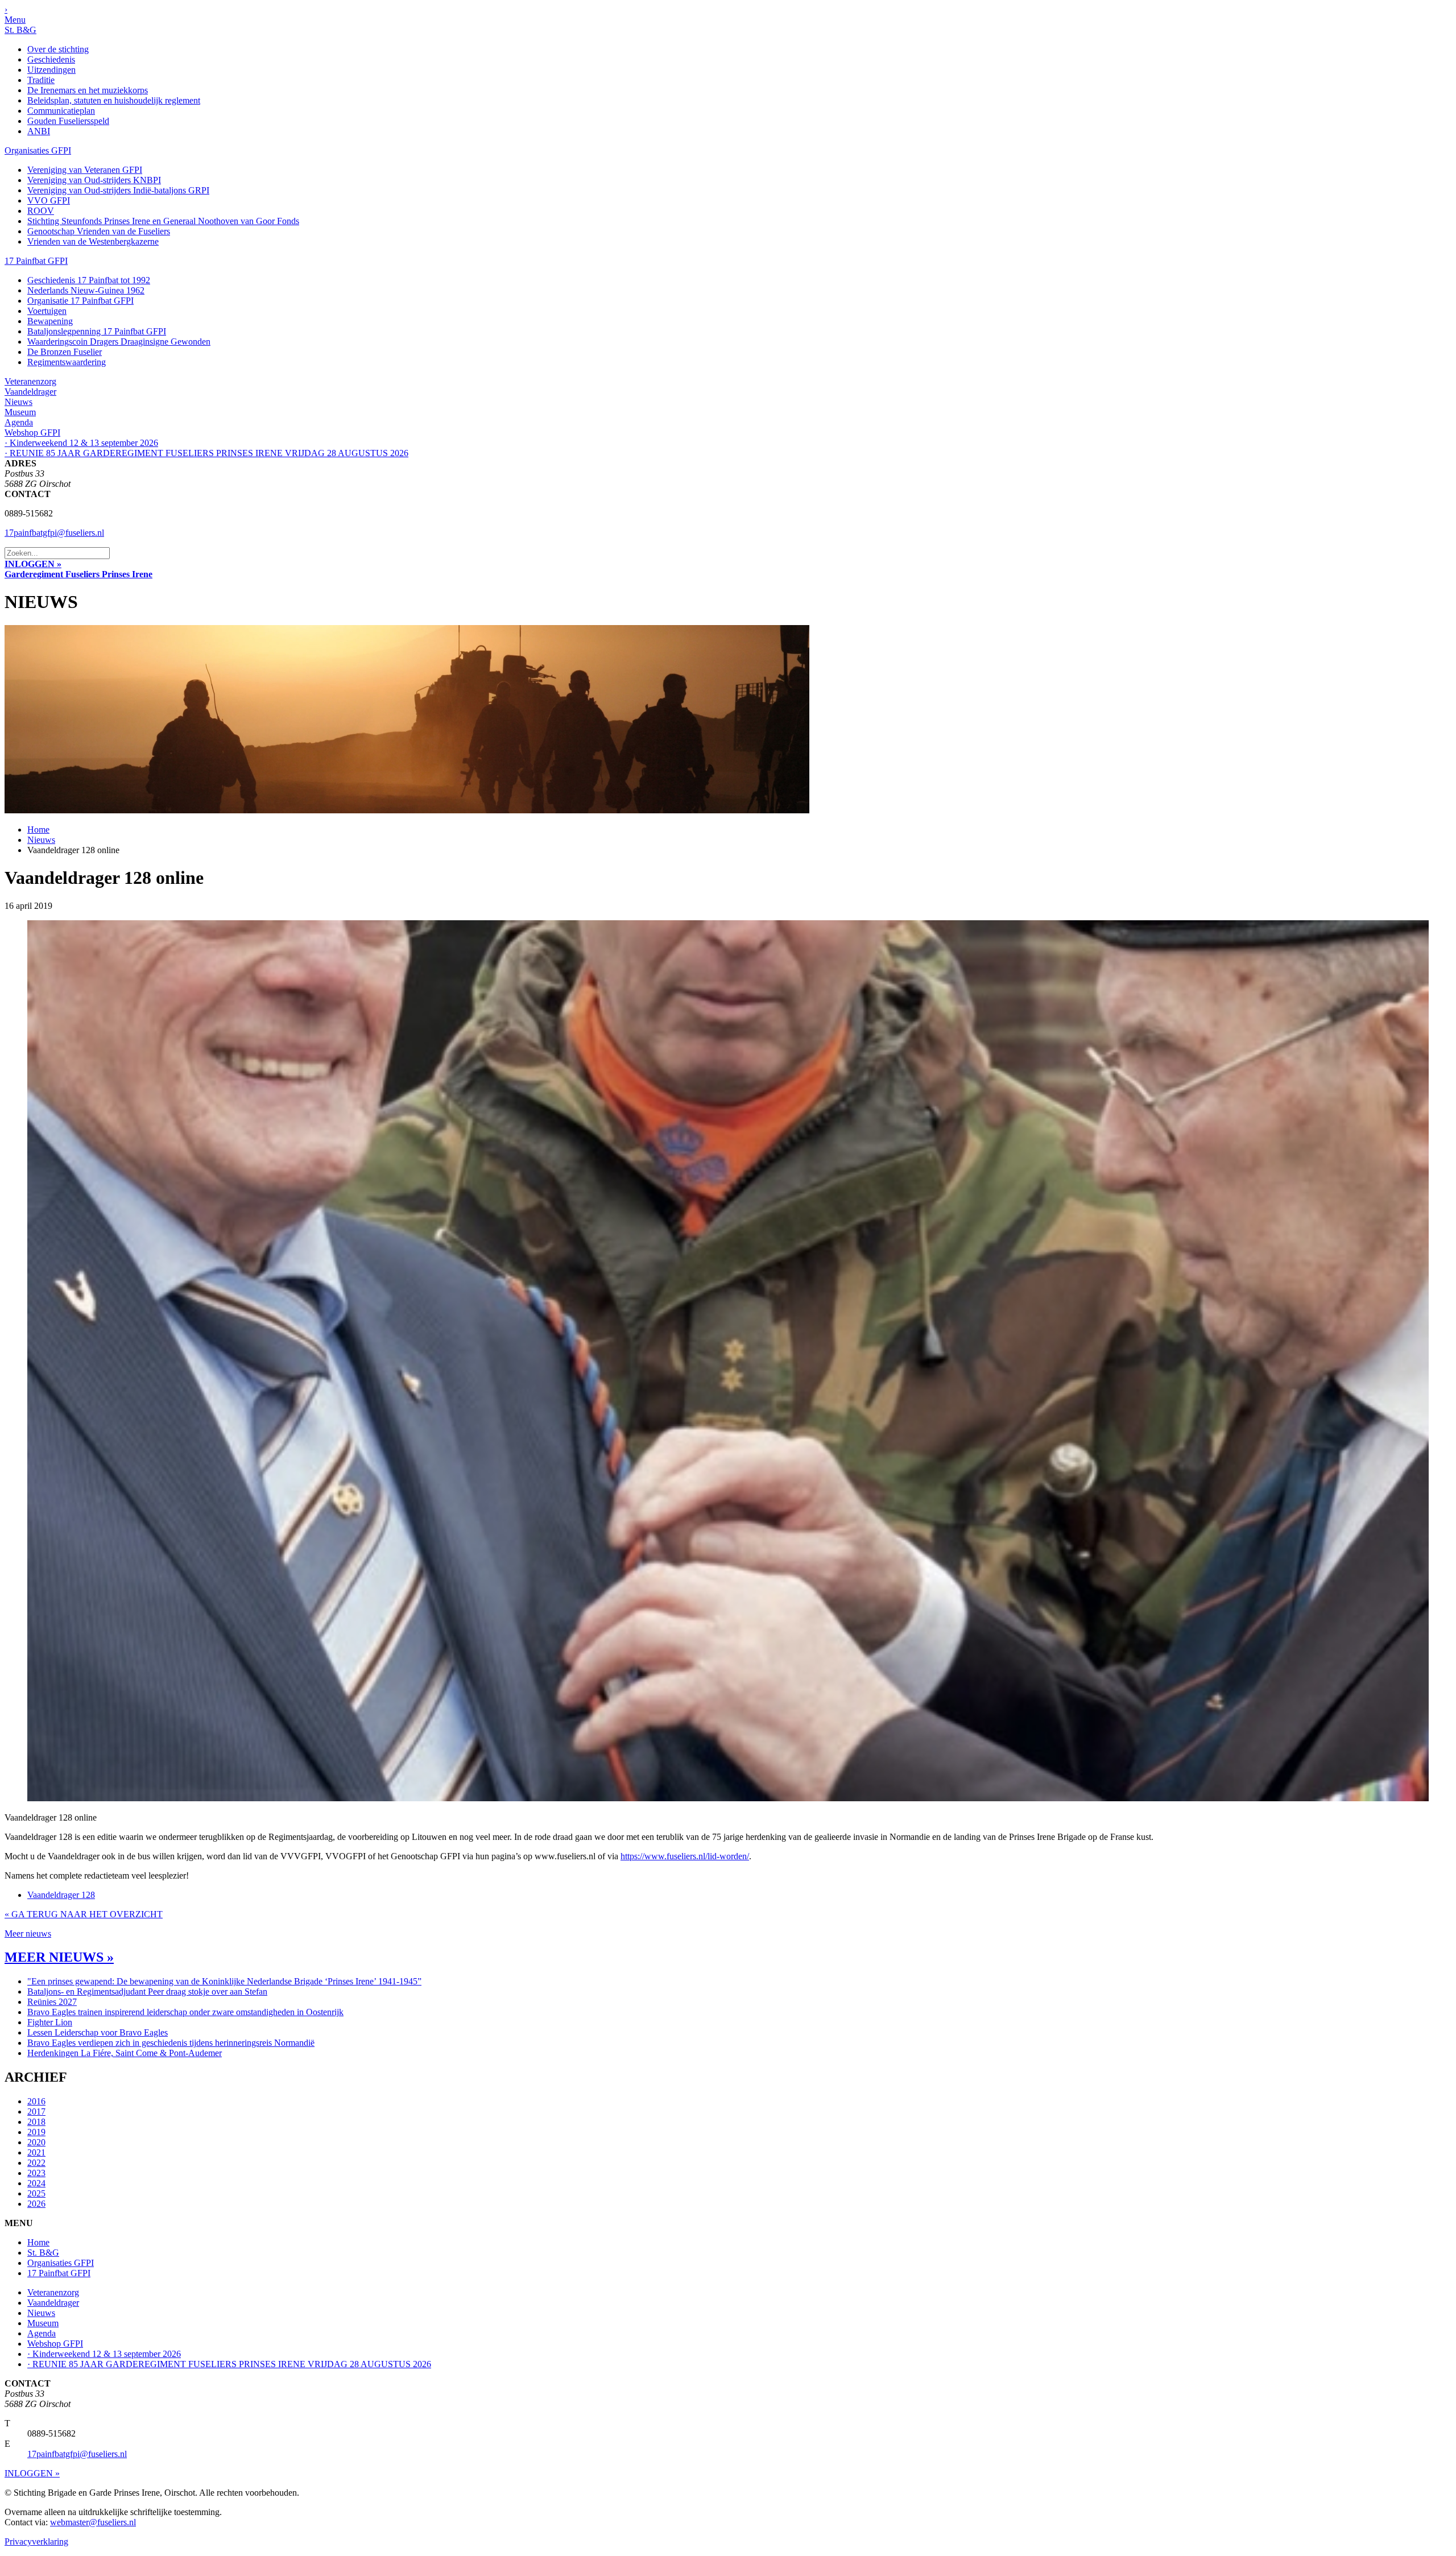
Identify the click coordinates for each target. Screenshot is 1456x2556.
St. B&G (20, 30)
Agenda (19, 422)
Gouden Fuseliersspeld (68, 121)
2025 (36, 2193)
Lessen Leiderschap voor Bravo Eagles (98, 2032)
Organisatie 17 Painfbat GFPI (80, 301)
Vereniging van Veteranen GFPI (85, 170)
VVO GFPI (49, 200)
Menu (15, 20)
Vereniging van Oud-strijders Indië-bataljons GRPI (118, 190)
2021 (36, 2152)
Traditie (41, 80)
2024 (36, 2183)
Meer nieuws (28, 1933)
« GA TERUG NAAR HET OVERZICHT (84, 1914)
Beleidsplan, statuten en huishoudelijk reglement (114, 100)
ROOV (41, 211)
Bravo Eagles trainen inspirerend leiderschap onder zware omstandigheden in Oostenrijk (185, 2012)
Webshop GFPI (32, 433)
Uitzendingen (51, 70)
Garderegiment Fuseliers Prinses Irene (78, 574)
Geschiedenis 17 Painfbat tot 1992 (89, 280)
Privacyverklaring (36, 2541)
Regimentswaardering (67, 362)
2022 (36, 2163)
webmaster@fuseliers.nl (93, 2522)
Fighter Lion (50, 2022)
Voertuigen (47, 311)
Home (38, 830)
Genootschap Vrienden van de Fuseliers (99, 231)
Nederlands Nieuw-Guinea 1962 (86, 290)
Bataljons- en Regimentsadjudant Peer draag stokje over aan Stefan (147, 1992)
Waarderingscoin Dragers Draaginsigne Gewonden (119, 342)
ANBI (39, 131)
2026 (36, 2204)
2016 (36, 2101)
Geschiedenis (51, 59)
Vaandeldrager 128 (61, 1895)
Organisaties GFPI (38, 150)
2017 (36, 2112)
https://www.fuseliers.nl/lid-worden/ (685, 1856)
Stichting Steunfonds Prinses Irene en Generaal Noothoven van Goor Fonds (163, 221)
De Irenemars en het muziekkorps (88, 90)
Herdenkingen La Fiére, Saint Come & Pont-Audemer (125, 2053)
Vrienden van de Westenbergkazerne (93, 241)
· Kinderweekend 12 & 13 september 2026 (81, 443)
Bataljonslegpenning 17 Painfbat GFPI (97, 331)
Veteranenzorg (30, 381)
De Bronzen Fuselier (65, 352)
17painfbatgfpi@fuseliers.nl (54, 533)
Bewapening (50, 321)
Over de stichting (58, 49)
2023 (36, 2173)
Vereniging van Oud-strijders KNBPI (94, 180)
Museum (20, 412)
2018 (36, 2122)
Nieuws (18, 402)
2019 (36, 2132)
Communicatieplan (61, 111)
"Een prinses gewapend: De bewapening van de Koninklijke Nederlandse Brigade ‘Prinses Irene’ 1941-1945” (224, 1981)
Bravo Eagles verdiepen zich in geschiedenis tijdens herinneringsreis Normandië (171, 2043)
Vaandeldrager (30, 392)
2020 (36, 2142)
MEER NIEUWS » (59, 1957)
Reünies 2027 (52, 2002)
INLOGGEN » (33, 564)
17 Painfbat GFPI (36, 261)
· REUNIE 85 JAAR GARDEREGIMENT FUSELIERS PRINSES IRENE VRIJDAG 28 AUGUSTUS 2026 (206, 453)
